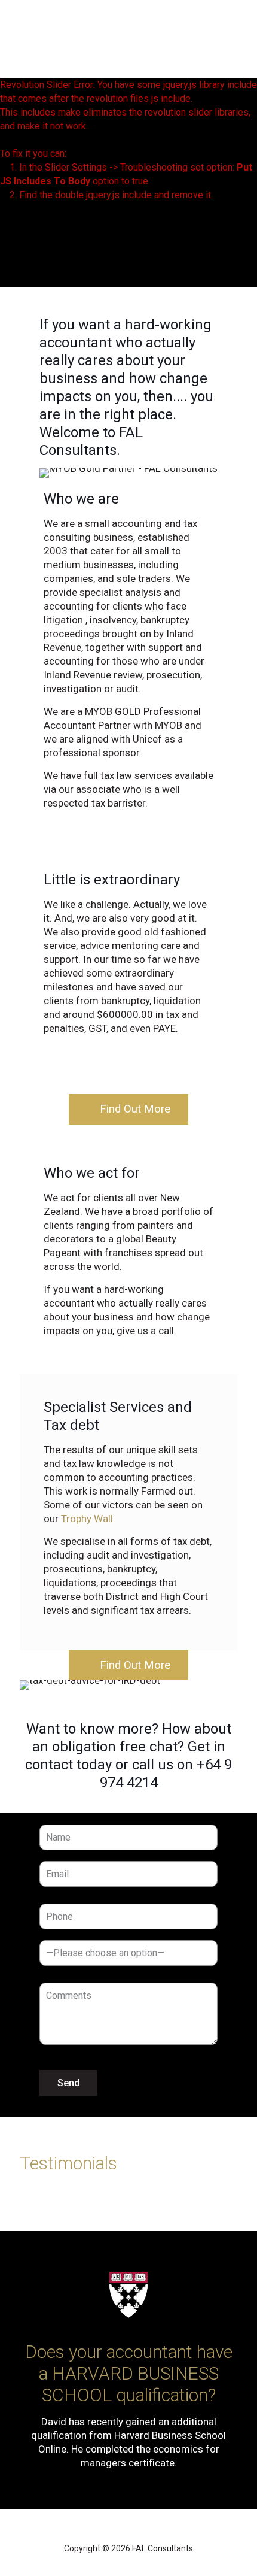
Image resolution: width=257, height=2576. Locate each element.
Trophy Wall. (88, 1519)
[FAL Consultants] (108, 42)
